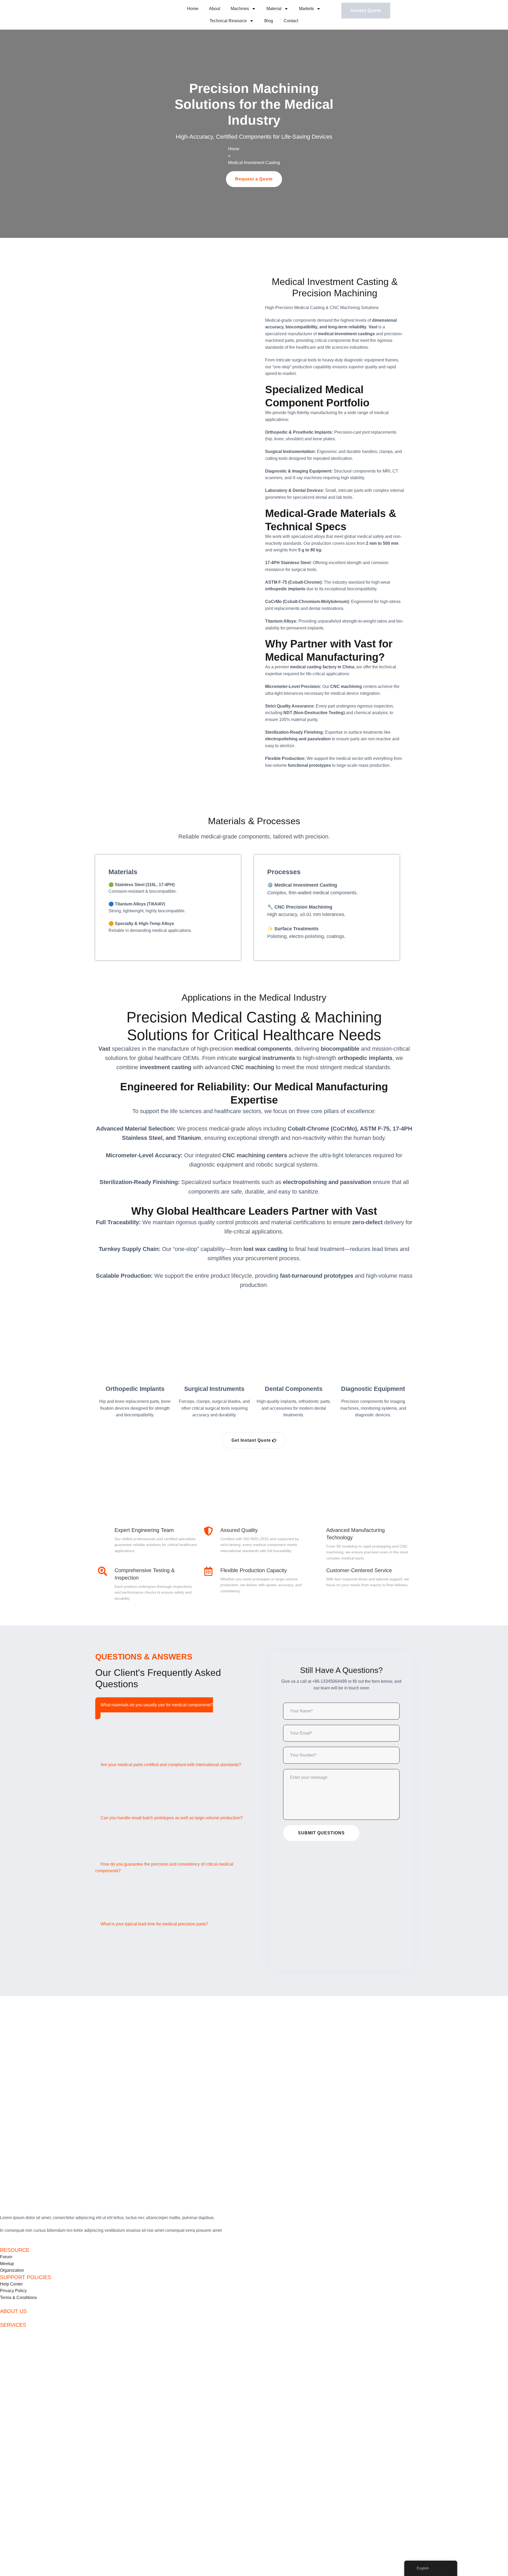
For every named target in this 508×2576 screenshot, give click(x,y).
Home (193, 9)
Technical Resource (228, 21)
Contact (291, 21)
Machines (240, 9)
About (215, 9)
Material (274, 9)
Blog (269, 21)
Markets (306, 9)
